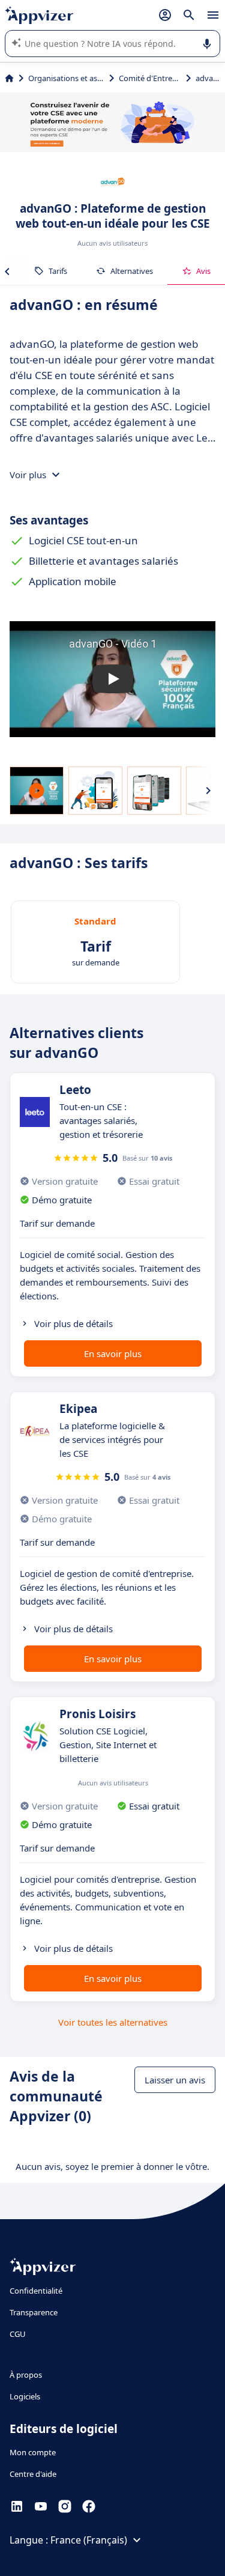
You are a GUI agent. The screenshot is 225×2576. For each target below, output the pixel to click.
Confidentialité (36, 2291)
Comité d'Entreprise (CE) (150, 78)
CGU (18, 2334)
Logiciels (25, 2396)
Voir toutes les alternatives (113, 2022)
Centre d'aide (33, 2474)
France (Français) (89, 2540)
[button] (112, 679)
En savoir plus (113, 1353)
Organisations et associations (66, 78)
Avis (203, 271)
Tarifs (58, 271)
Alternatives (132, 271)
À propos (26, 2375)
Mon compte (33, 2452)
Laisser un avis (175, 2080)
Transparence (34, 2312)
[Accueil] (9, 78)
